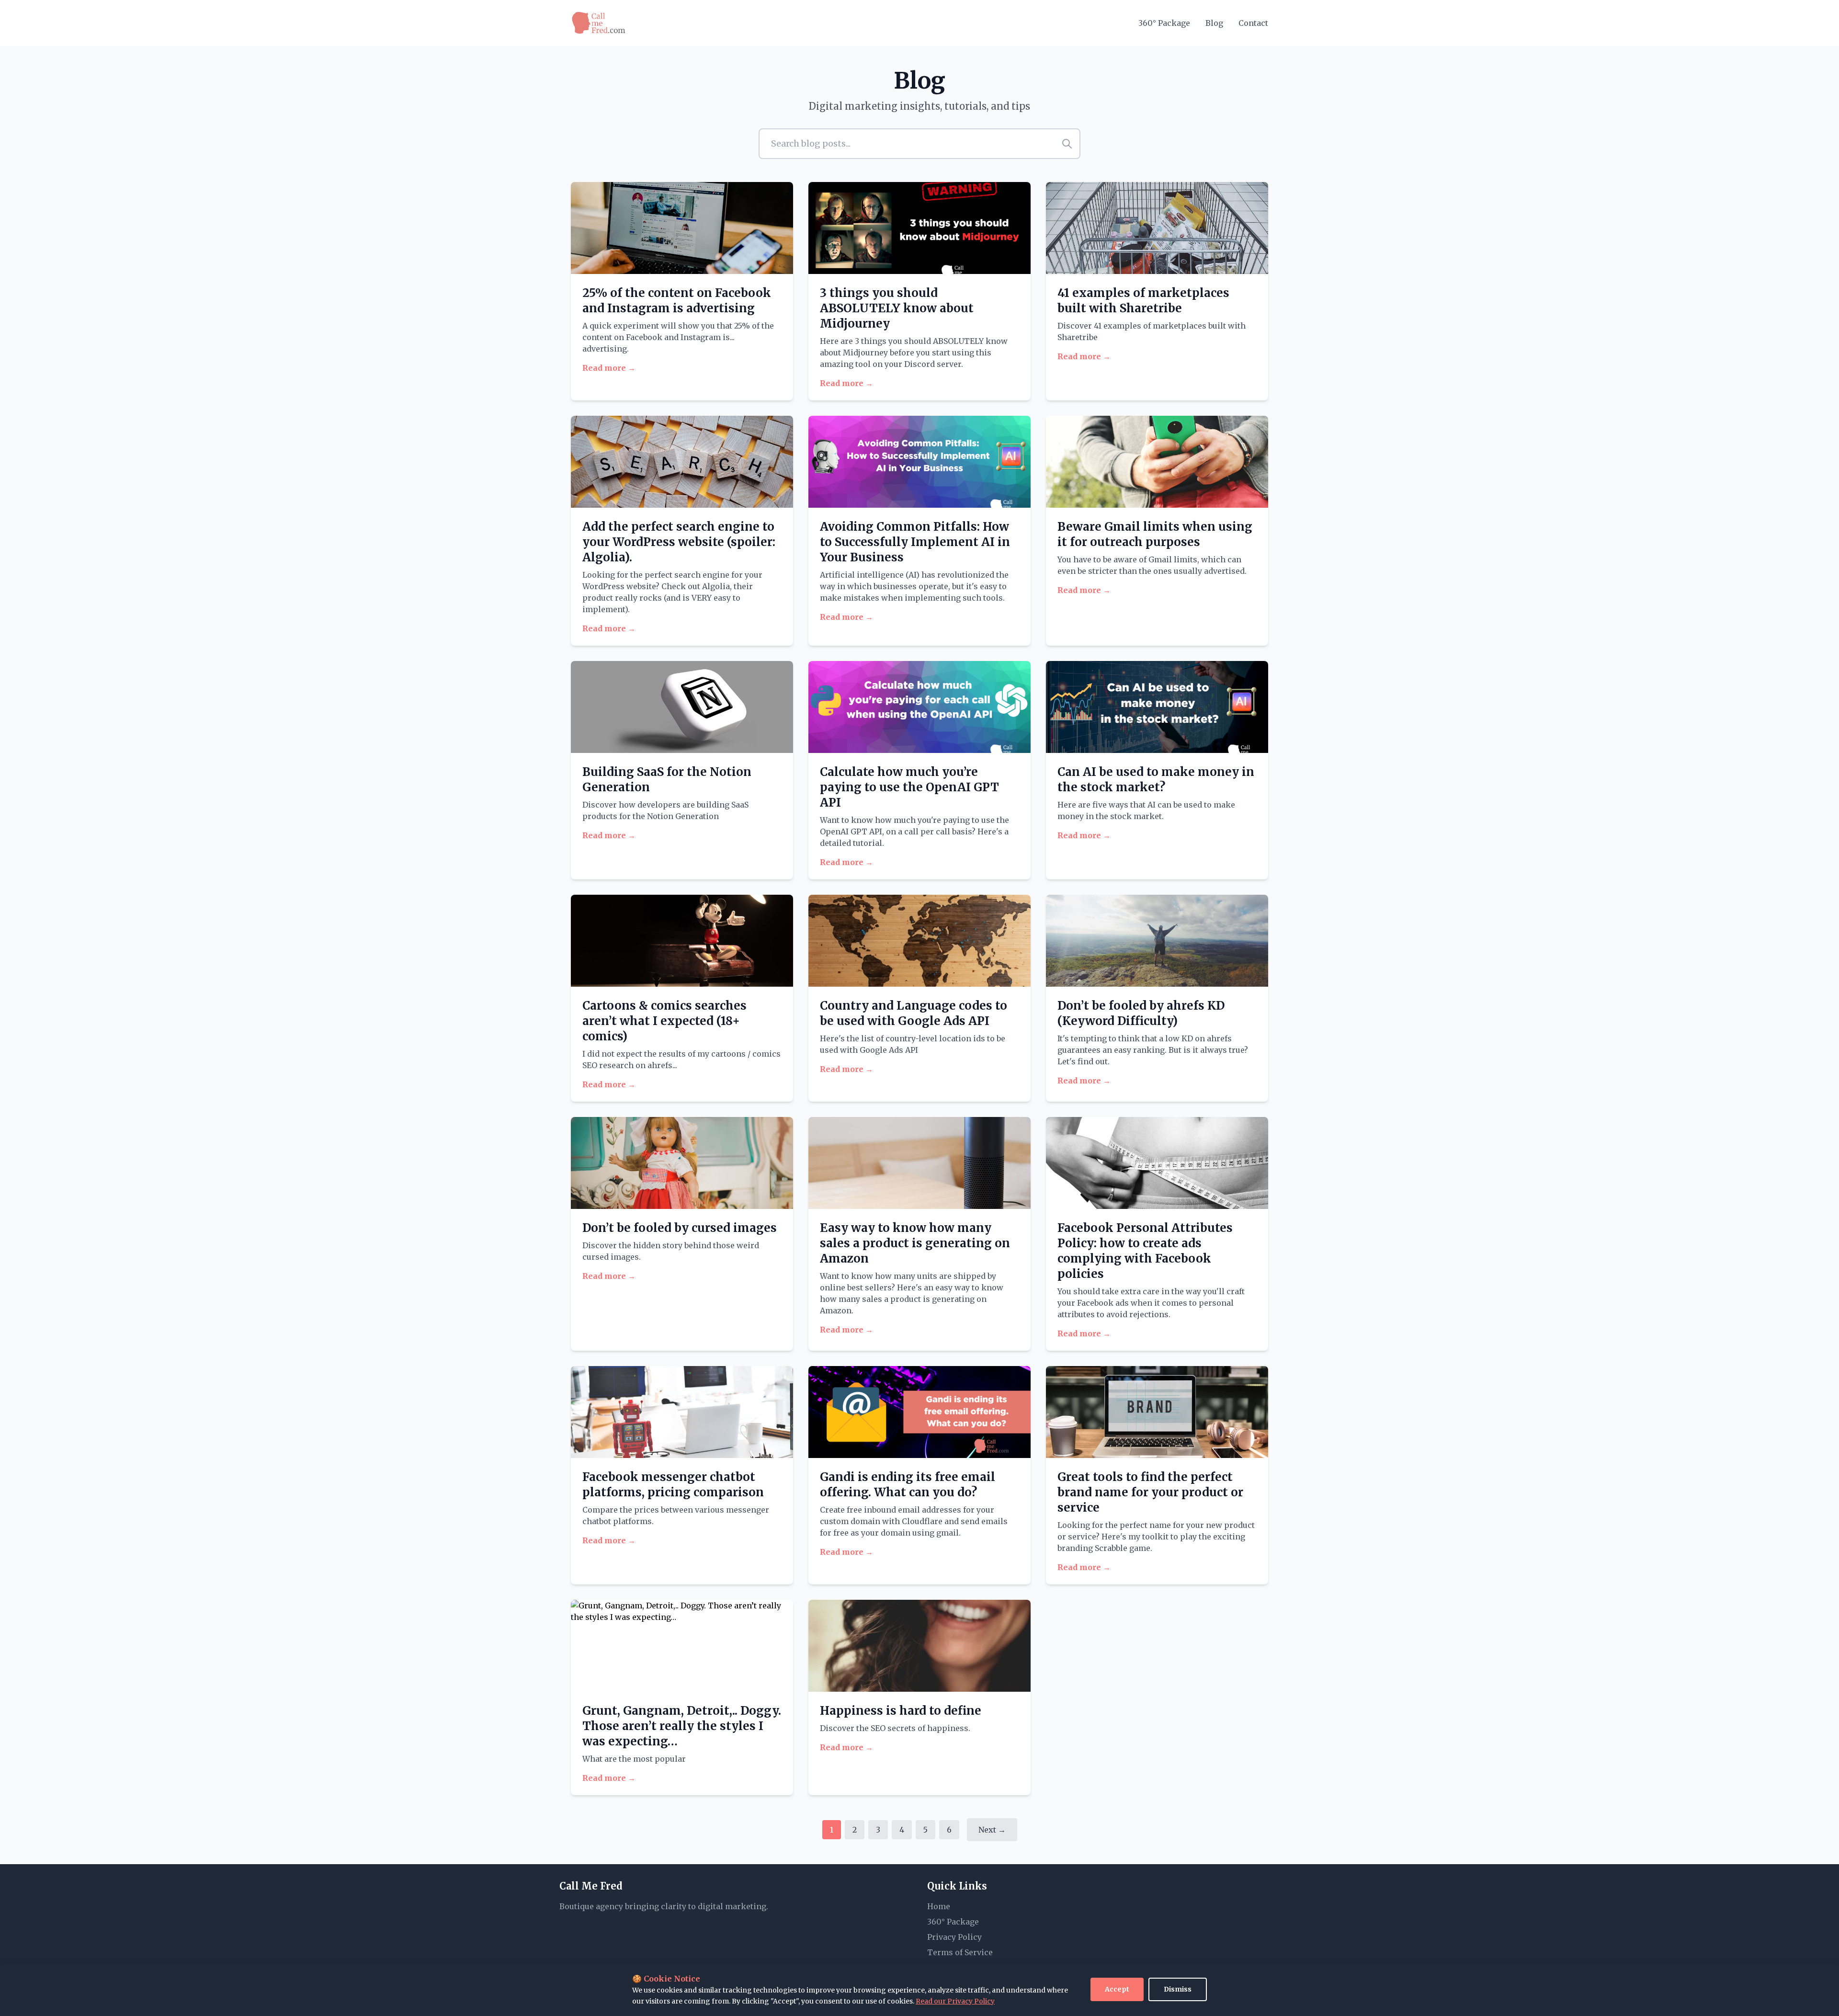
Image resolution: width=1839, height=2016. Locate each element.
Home (939, 1906)
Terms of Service (960, 1952)
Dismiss (1178, 1989)
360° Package (1164, 23)
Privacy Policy (954, 1937)
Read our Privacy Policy (955, 2001)
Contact (1253, 23)
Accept (1117, 1989)
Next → (992, 1830)
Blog (1214, 23)
